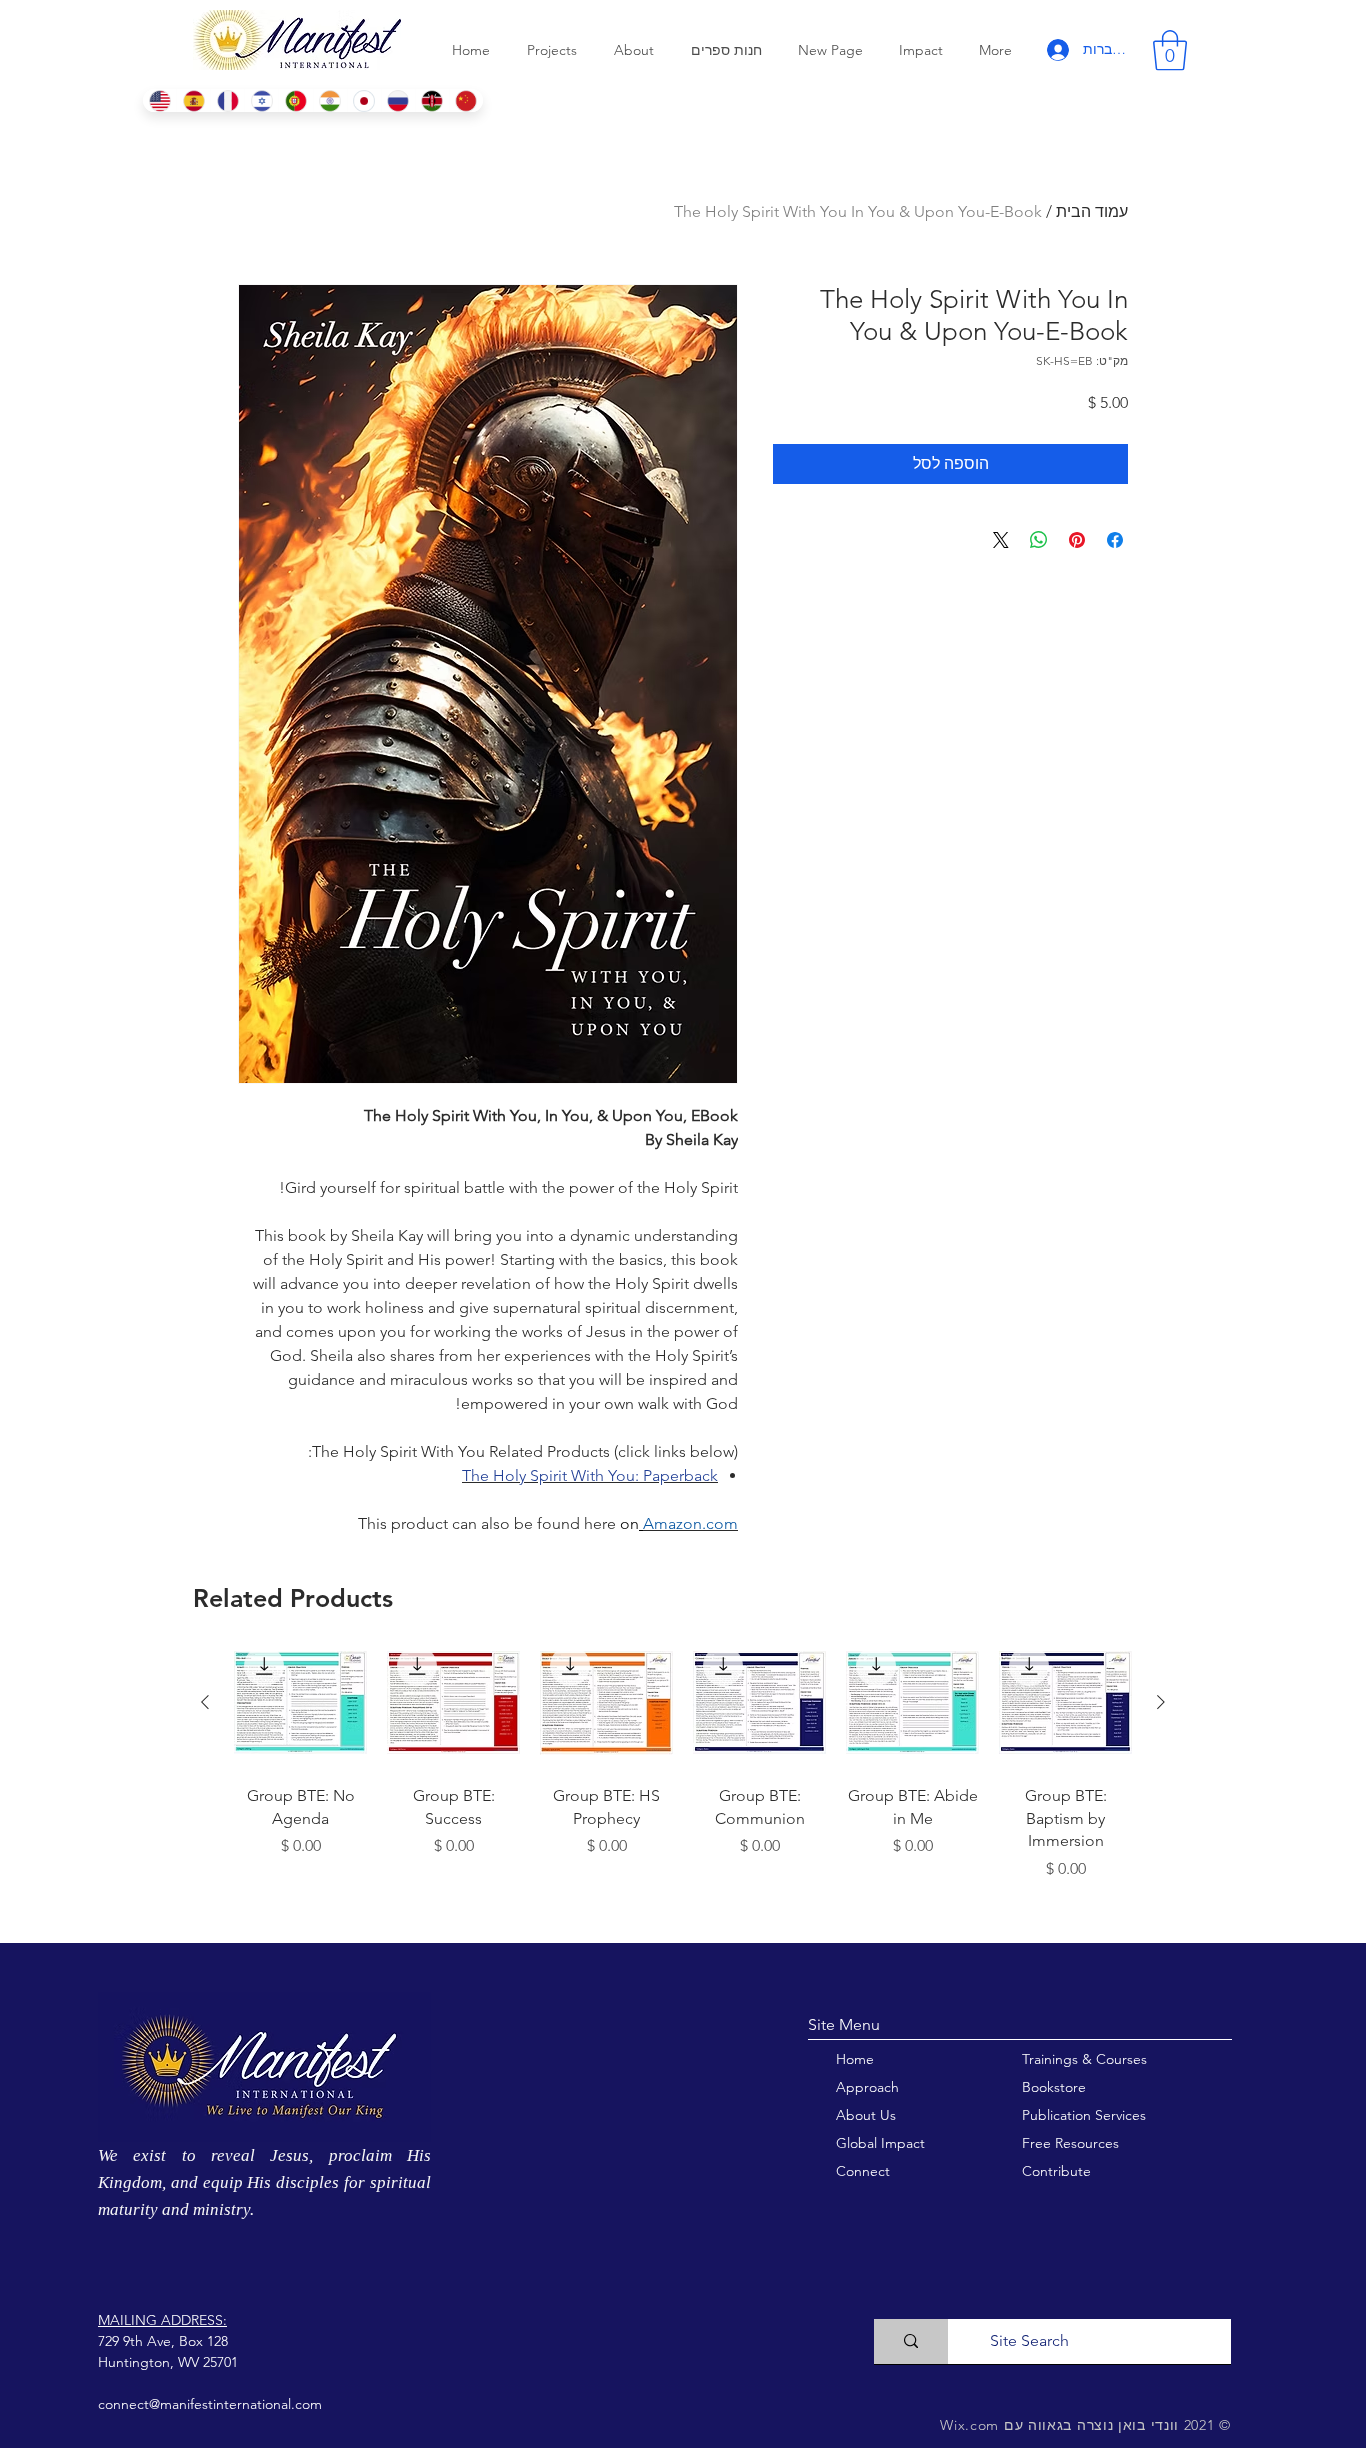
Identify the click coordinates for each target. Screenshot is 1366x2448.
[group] (683, 1780)
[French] (227, 100)
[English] (159, 100)
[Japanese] (364, 100)
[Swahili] (432, 100)
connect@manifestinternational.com (210, 2404)
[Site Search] (911, 2341)
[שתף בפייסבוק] (1115, 540)
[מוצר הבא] (205, 1702)
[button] (1170, 50)
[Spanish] (193, 100)
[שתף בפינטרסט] (1077, 540)
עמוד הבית (1092, 211)
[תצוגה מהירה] (1065, 1702)
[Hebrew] (261, 100)
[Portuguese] (295, 100)
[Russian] (398, 100)
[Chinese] (466, 100)
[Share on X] (1001, 540)
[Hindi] (330, 100)
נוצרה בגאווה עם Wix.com (1026, 2425)
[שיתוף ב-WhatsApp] (1039, 540)
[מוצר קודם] (1161, 1702)
